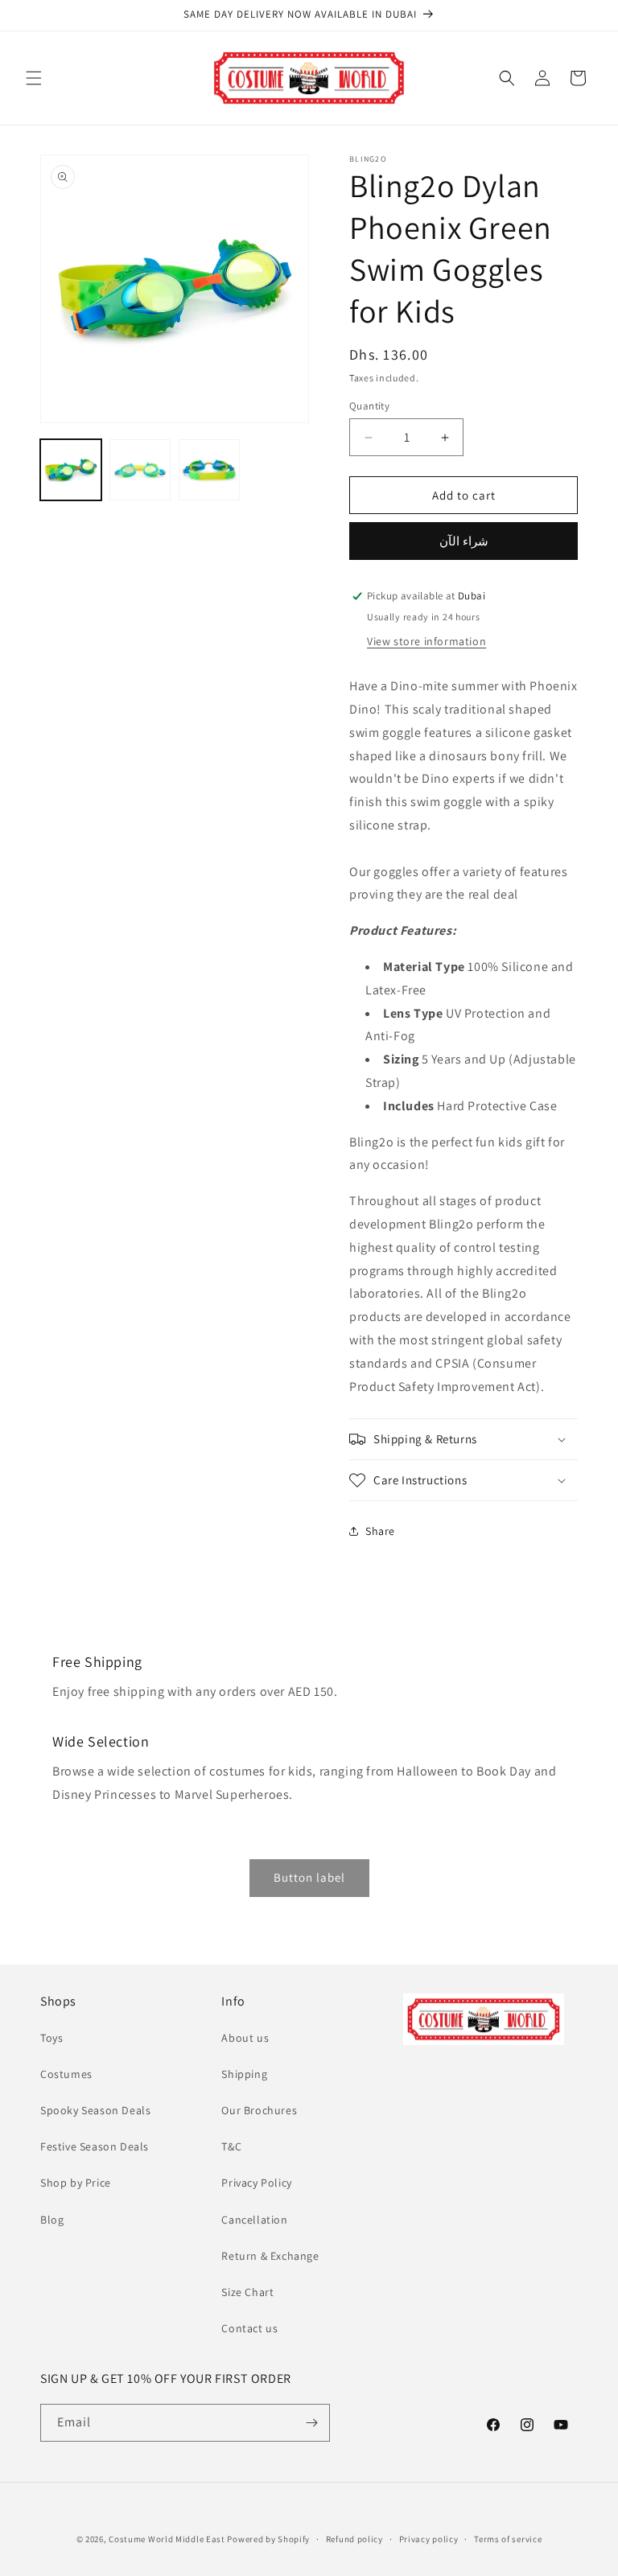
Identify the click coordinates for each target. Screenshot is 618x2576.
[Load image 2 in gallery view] (140, 470)
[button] (34, 78)
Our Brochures (259, 2110)
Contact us (249, 2328)
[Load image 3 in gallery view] (209, 470)
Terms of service (508, 2539)
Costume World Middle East (167, 2539)
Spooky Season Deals (95, 2110)
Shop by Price (76, 2183)
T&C (231, 2146)
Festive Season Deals (95, 2146)
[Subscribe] (311, 2423)
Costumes (66, 2074)
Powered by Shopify (268, 2539)
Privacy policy (429, 2539)
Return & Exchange (270, 2256)
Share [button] (380, 1531)
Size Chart (247, 2292)
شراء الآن (464, 541)
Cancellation (254, 2220)
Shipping (244, 2074)
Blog (52, 2220)
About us (245, 2038)
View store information (426, 641)
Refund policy (354, 2539)
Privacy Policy (256, 2183)
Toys (51, 2038)
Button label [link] (309, 1877)
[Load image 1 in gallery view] (71, 470)
